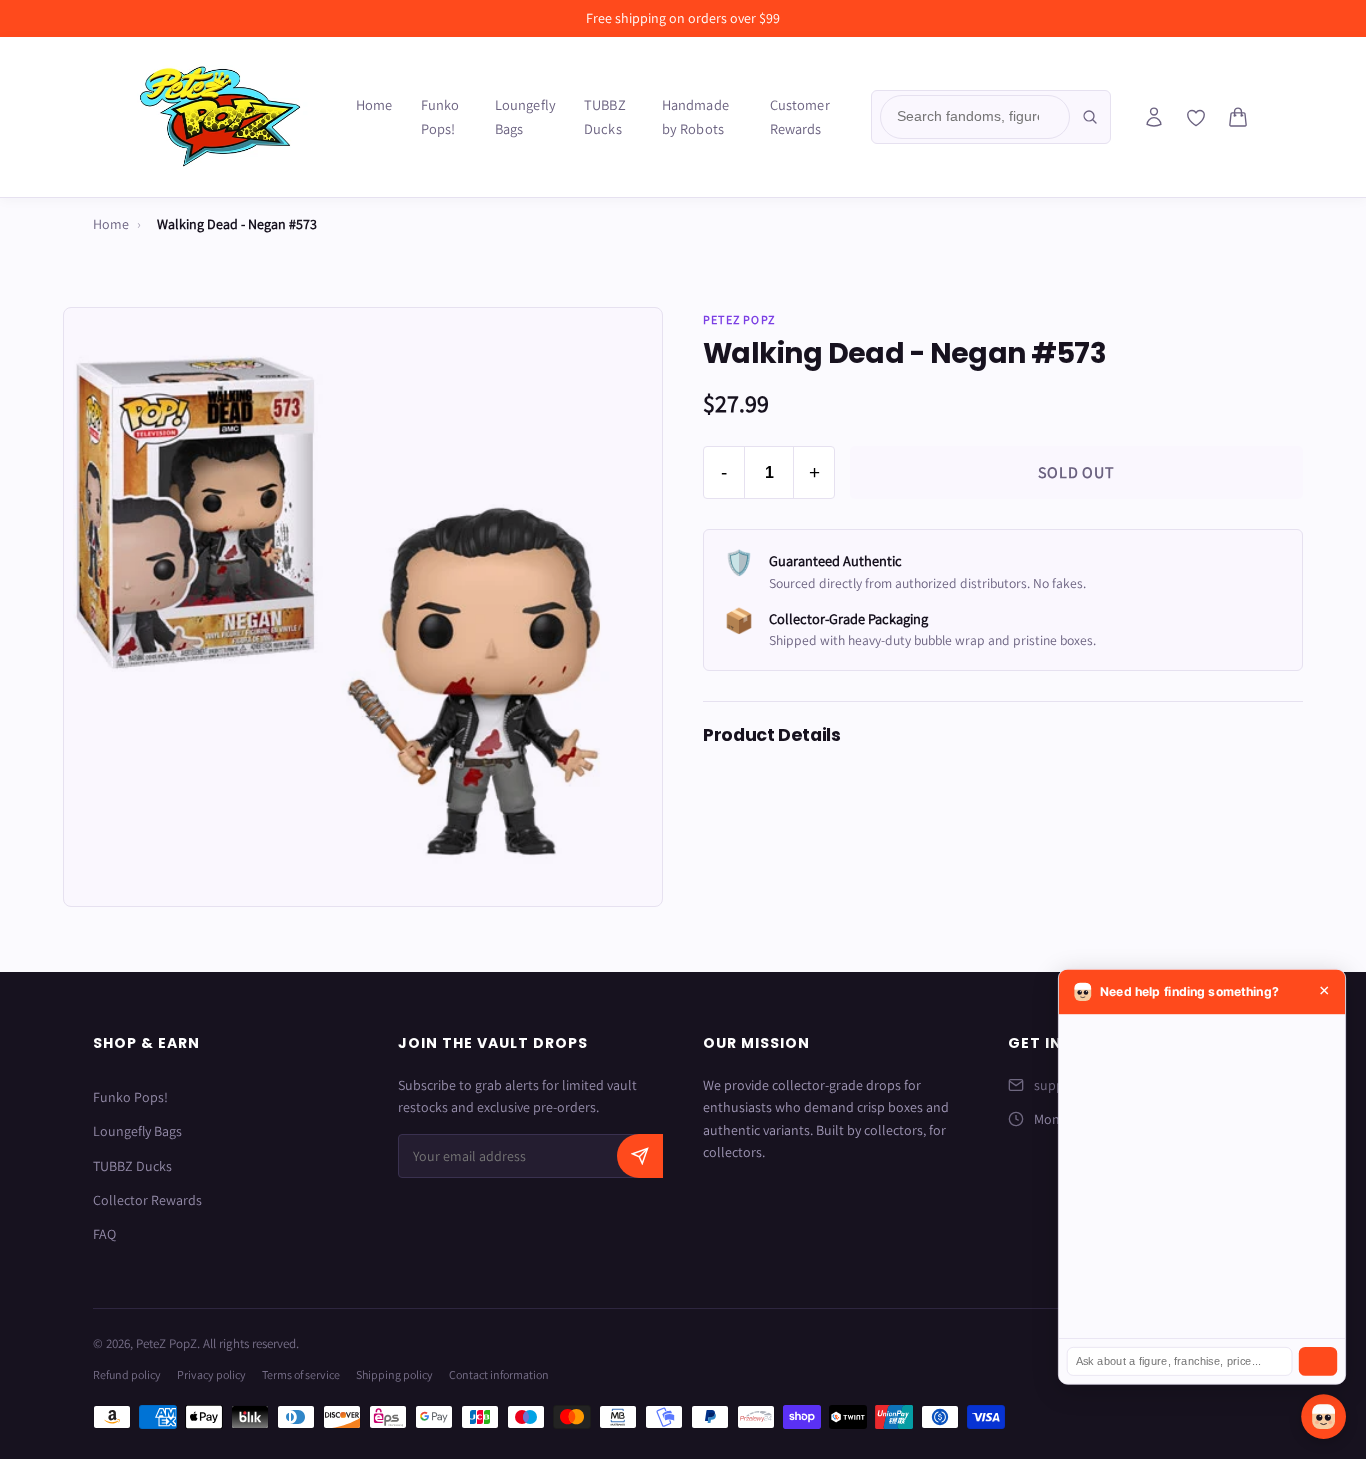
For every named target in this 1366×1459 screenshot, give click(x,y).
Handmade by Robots (695, 116)
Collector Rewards (147, 1200)
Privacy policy (211, 1374)
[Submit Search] (1090, 117)
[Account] (1154, 117)
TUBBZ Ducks (605, 116)
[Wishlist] (1196, 118)
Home (374, 104)
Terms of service (301, 1374)
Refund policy (127, 1374)
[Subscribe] (640, 1156)
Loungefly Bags (525, 116)
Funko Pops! (440, 116)
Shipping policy (394, 1374)
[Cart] (1238, 117)
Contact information (499, 1374)
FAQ (104, 1234)
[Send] (1318, 1361)
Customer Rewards (800, 116)
